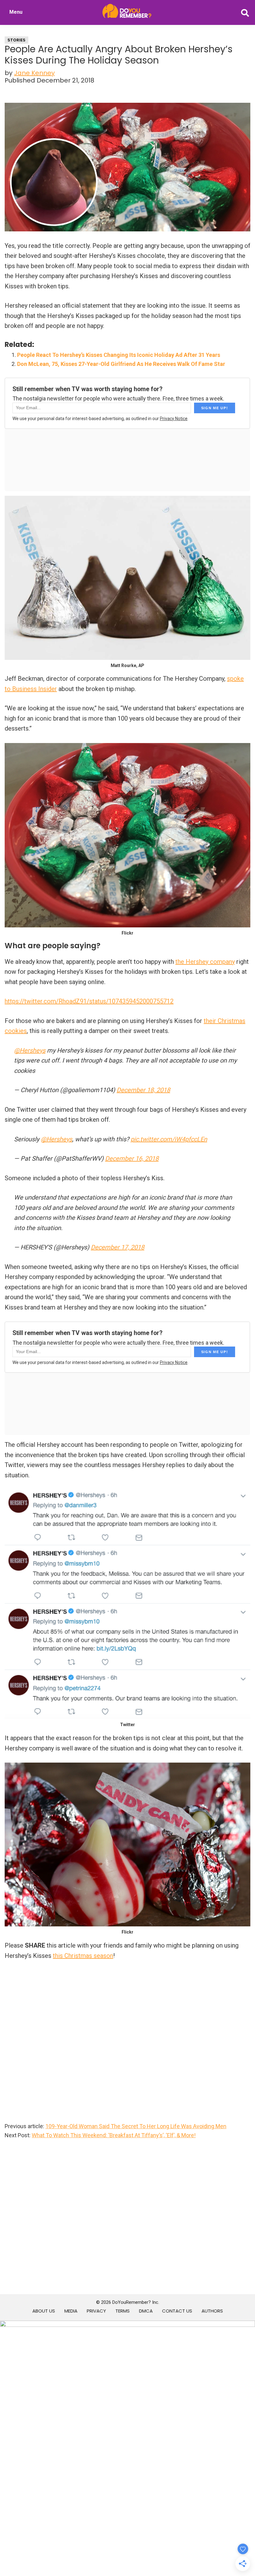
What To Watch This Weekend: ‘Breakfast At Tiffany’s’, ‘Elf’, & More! (114, 2135)
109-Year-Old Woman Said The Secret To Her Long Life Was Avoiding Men (136, 2126)
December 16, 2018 (132, 1158)
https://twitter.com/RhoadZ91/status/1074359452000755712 (89, 1001)
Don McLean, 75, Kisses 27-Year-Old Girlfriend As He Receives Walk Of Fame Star (121, 364)
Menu (16, 12)
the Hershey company (205, 962)
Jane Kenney (34, 73)
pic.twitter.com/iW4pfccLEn (169, 1139)
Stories (16, 40)
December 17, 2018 (118, 1247)
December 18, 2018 (143, 1090)
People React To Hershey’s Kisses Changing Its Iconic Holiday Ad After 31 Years (119, 355)
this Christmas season (83, 1956)
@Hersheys (30, 1050)
